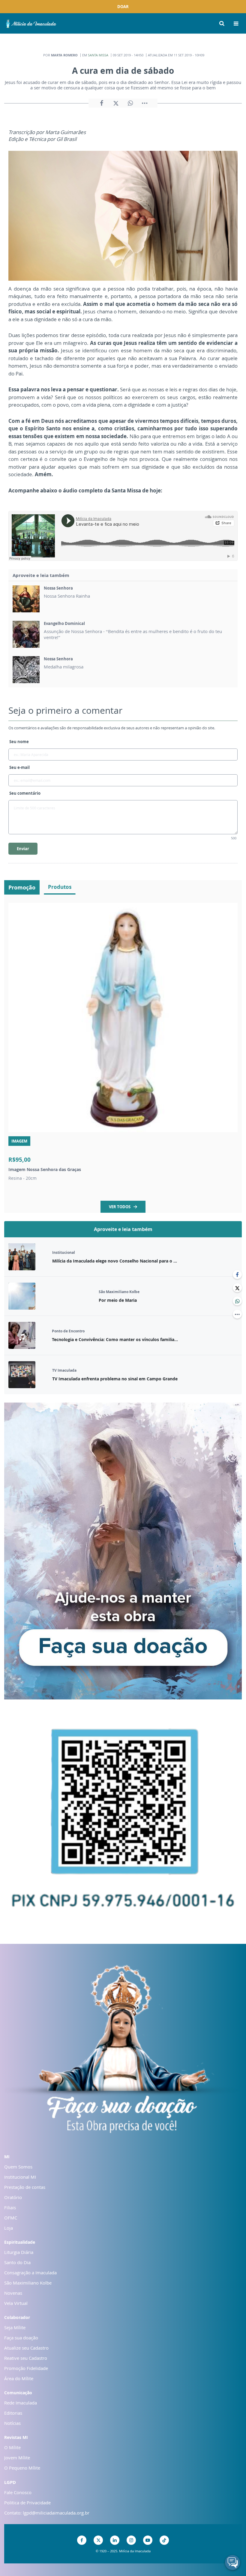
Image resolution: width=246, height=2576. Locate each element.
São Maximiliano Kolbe (28, 2283)
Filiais (10, 2207)
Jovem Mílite (17, 2458)
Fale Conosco (18, 2492)
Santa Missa (98, 55)
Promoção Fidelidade (26, 2368)
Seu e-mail (19, 767)
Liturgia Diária (19, 2252)
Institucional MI (20, 2177)
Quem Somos (18, 2167)
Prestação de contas (25, 2187)
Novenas (13, 2293)
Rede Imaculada (21, 2403)
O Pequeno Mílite (22, 2468)
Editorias (13, 2413)
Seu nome (19, 742)
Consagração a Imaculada (30, 2273)
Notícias (12, 2423)
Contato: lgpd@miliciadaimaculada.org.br (47, 2513)
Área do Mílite (19, 2378)
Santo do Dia (17, 2262)
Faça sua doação (21, 2338)
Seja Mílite (15, 2327)
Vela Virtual (16, 2303)
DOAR (123, 7)
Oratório (13, 2197)
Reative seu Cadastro (26, 2358)
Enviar (23, 849)
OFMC (11, 2218)
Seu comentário (25, 793)
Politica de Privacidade (27, 2503)
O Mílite (12, 2447)
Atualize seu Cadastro (26, 2348)
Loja (9, 2228)
